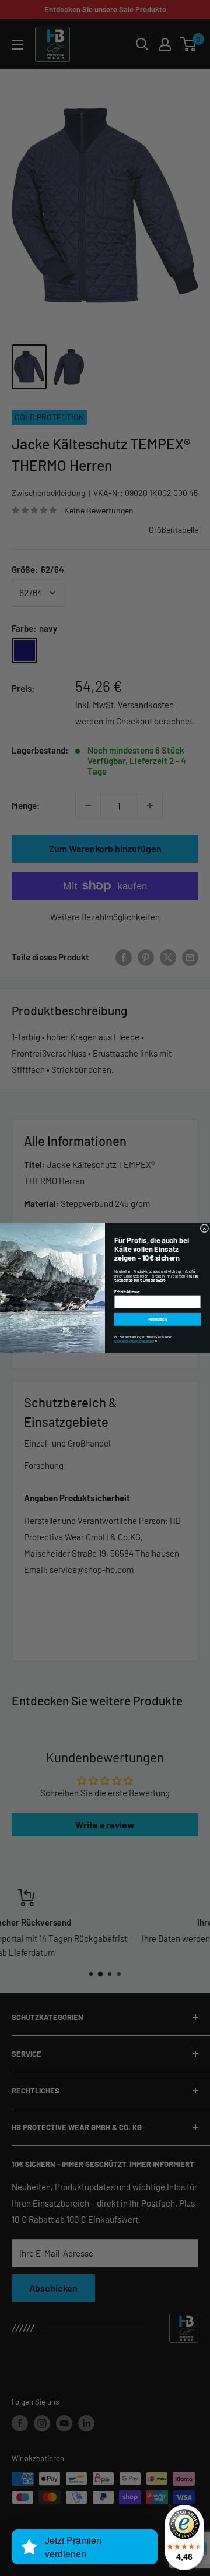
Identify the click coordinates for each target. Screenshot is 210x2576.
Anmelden (157, 1319)
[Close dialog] (204, 1228)
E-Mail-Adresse (127, 1291)
